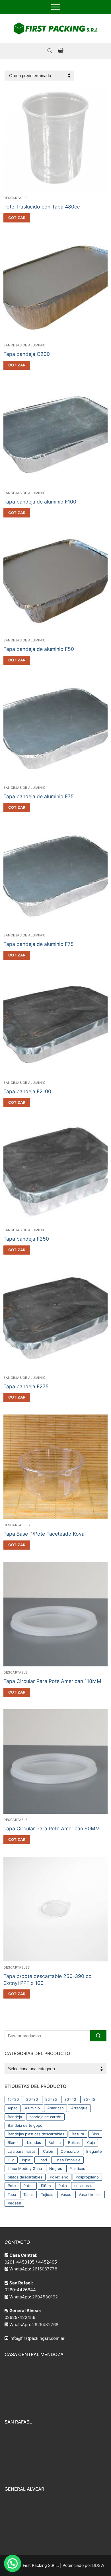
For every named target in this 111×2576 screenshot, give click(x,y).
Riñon (46, 2186)
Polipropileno (87, 2177)
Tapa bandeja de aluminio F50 (39, 649)
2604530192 (45, 2297)
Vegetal (14, 2203)
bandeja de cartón (45, 2117)
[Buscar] (98, 2036)
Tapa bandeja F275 (26, 1386)
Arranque (79, 2108)
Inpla (26, 2160)
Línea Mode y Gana (25, 2168)
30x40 (70, 2099)
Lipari (42, 2160)
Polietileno (59, 2177)
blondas (34, 2142)
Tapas (28, 2194)
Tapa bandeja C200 (27, 354)
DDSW (98, 2565)
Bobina (55, 2142)
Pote (12, 2186)
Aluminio (32, 2108)
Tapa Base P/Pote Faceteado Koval (45, 1534)
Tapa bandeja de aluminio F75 (39, 796)
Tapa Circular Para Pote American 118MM (52, 1681)
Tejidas (47, 2194)
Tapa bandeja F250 (26, 1239)
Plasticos (77, 2168)
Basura (78, 2134)
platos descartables (25, 2177)
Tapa (12, 2194)
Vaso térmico (90, 2194)
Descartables (17, 1525)
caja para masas (22, 2151)
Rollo (63, 2186)
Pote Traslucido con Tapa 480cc (42, 207)
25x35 (51, 2099)
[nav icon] (56, 7)
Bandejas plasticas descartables (36, 2134)
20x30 (32, 2099)
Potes (28, 2186)
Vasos (66, 2194)
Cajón (48, 2151)
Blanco (14, 2142)
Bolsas (74, 2142)
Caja (91, 2142)
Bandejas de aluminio (24, 345)
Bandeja (15, 2117)
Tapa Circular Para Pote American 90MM (52, 1828)
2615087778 (45, 2269)
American (55, 2108)
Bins (95, 2134)
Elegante (94, 2151)
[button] (17, 218)
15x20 (13, 2099)
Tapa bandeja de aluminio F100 (40, 502)
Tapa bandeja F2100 (27, 1091)
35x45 (89, 2099)
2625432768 (45, 2325)
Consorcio (70, 2151)
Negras (56, 2168)
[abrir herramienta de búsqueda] (50, 51)
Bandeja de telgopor (26, 2125)
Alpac (13, 2108)
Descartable (16, 198)
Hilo (11, 2160)
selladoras (83, 2186)
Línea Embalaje (67, 2160)
